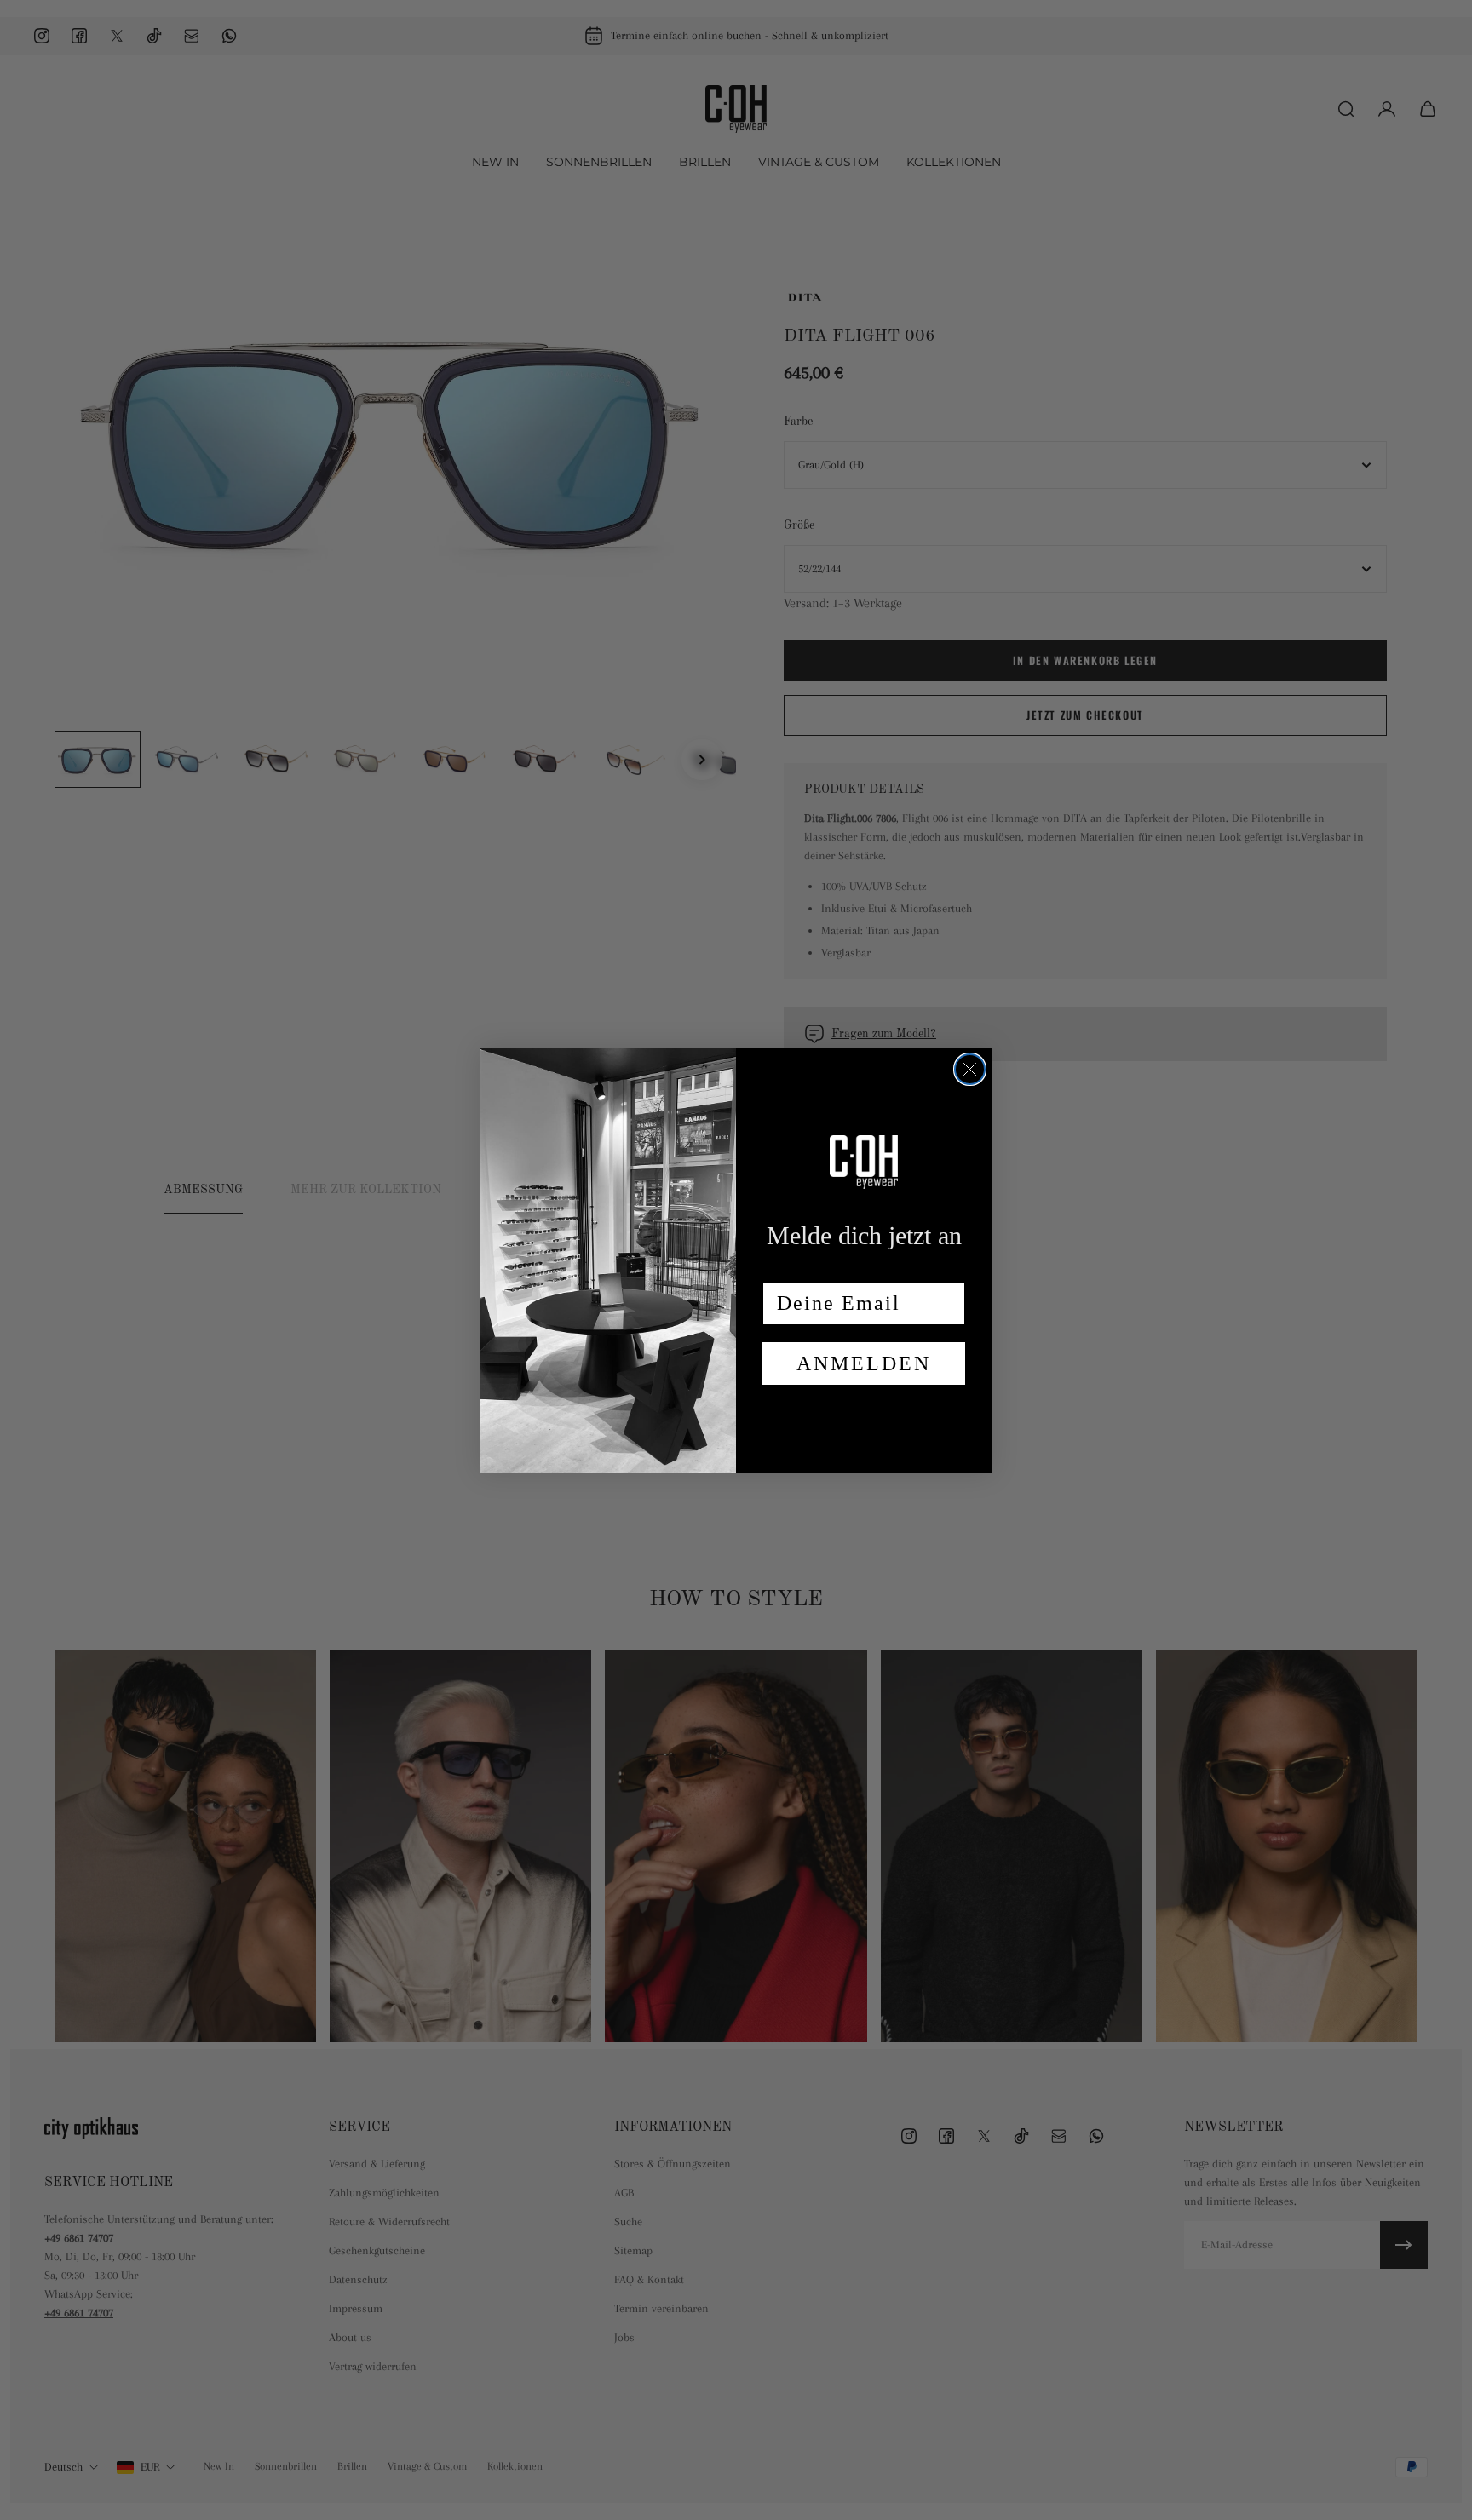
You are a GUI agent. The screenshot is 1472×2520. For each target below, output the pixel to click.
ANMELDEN (864, 1363)
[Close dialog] (970, 1069)
